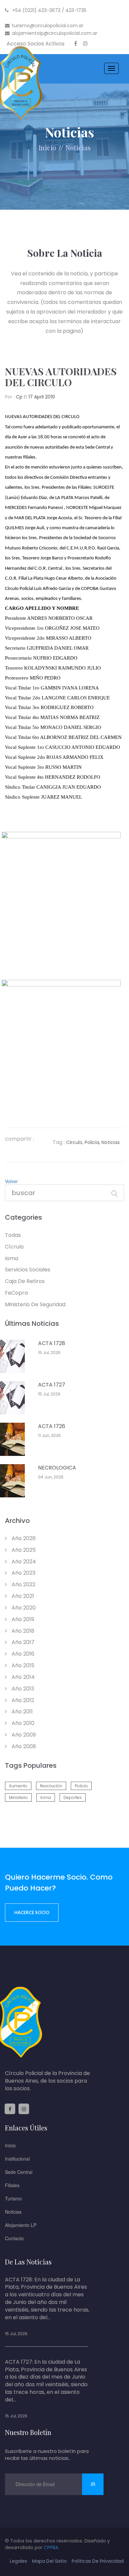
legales (19, 2561)
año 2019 (22, 1619)
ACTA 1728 (52, 1343)
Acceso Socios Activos (36, 44)
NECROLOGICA (57, 1468)
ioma (46, 1797)
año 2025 (23, 1550)
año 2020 (23, 1608)
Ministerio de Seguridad (35, 1304)
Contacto (14, 2238)
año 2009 (23, 1735)
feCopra (16, 1293)
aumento (18, 1786)
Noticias (13, 2212)
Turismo (13, 2198)
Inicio (47, 147)
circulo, (75, 1142)
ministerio (18, 1797)
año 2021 (22, 1596)
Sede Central (19, 2172)
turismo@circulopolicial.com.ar (48, 26)
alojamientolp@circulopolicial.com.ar (55, 33)
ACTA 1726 (52, 1426)
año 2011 (21, 1712)
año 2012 (22, 1700)
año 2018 (22, 1631)
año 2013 (22, 1689)
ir (93, 2484)
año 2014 (22, 1677)
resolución (51, 1786)
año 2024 (23, 1562)
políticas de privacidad (98, 2561)
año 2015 (22, 1665)
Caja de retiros (25, 1281)
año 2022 (23, 1584)
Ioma (12, 1258)
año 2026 (23, 1538)
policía (81, 1786)
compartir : (20, 1139)
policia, (92, 1142)
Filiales (12, 2185)
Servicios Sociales (28, 1270)
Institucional (17, 2159)
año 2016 (22, 1654)
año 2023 (23, 1573)
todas (13, 1235)
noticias (78, 147)
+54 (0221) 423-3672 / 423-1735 (49, 10)
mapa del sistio (49, 2561)
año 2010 (22, 1723)
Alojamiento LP (21, 2225)
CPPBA (51, 2547)
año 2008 (23, 1746)
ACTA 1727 (52, 1385)
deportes (73, 1797)
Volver (11, 1181)
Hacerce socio (32, 1912)
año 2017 (22, 1642)
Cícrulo (14, 1247)
